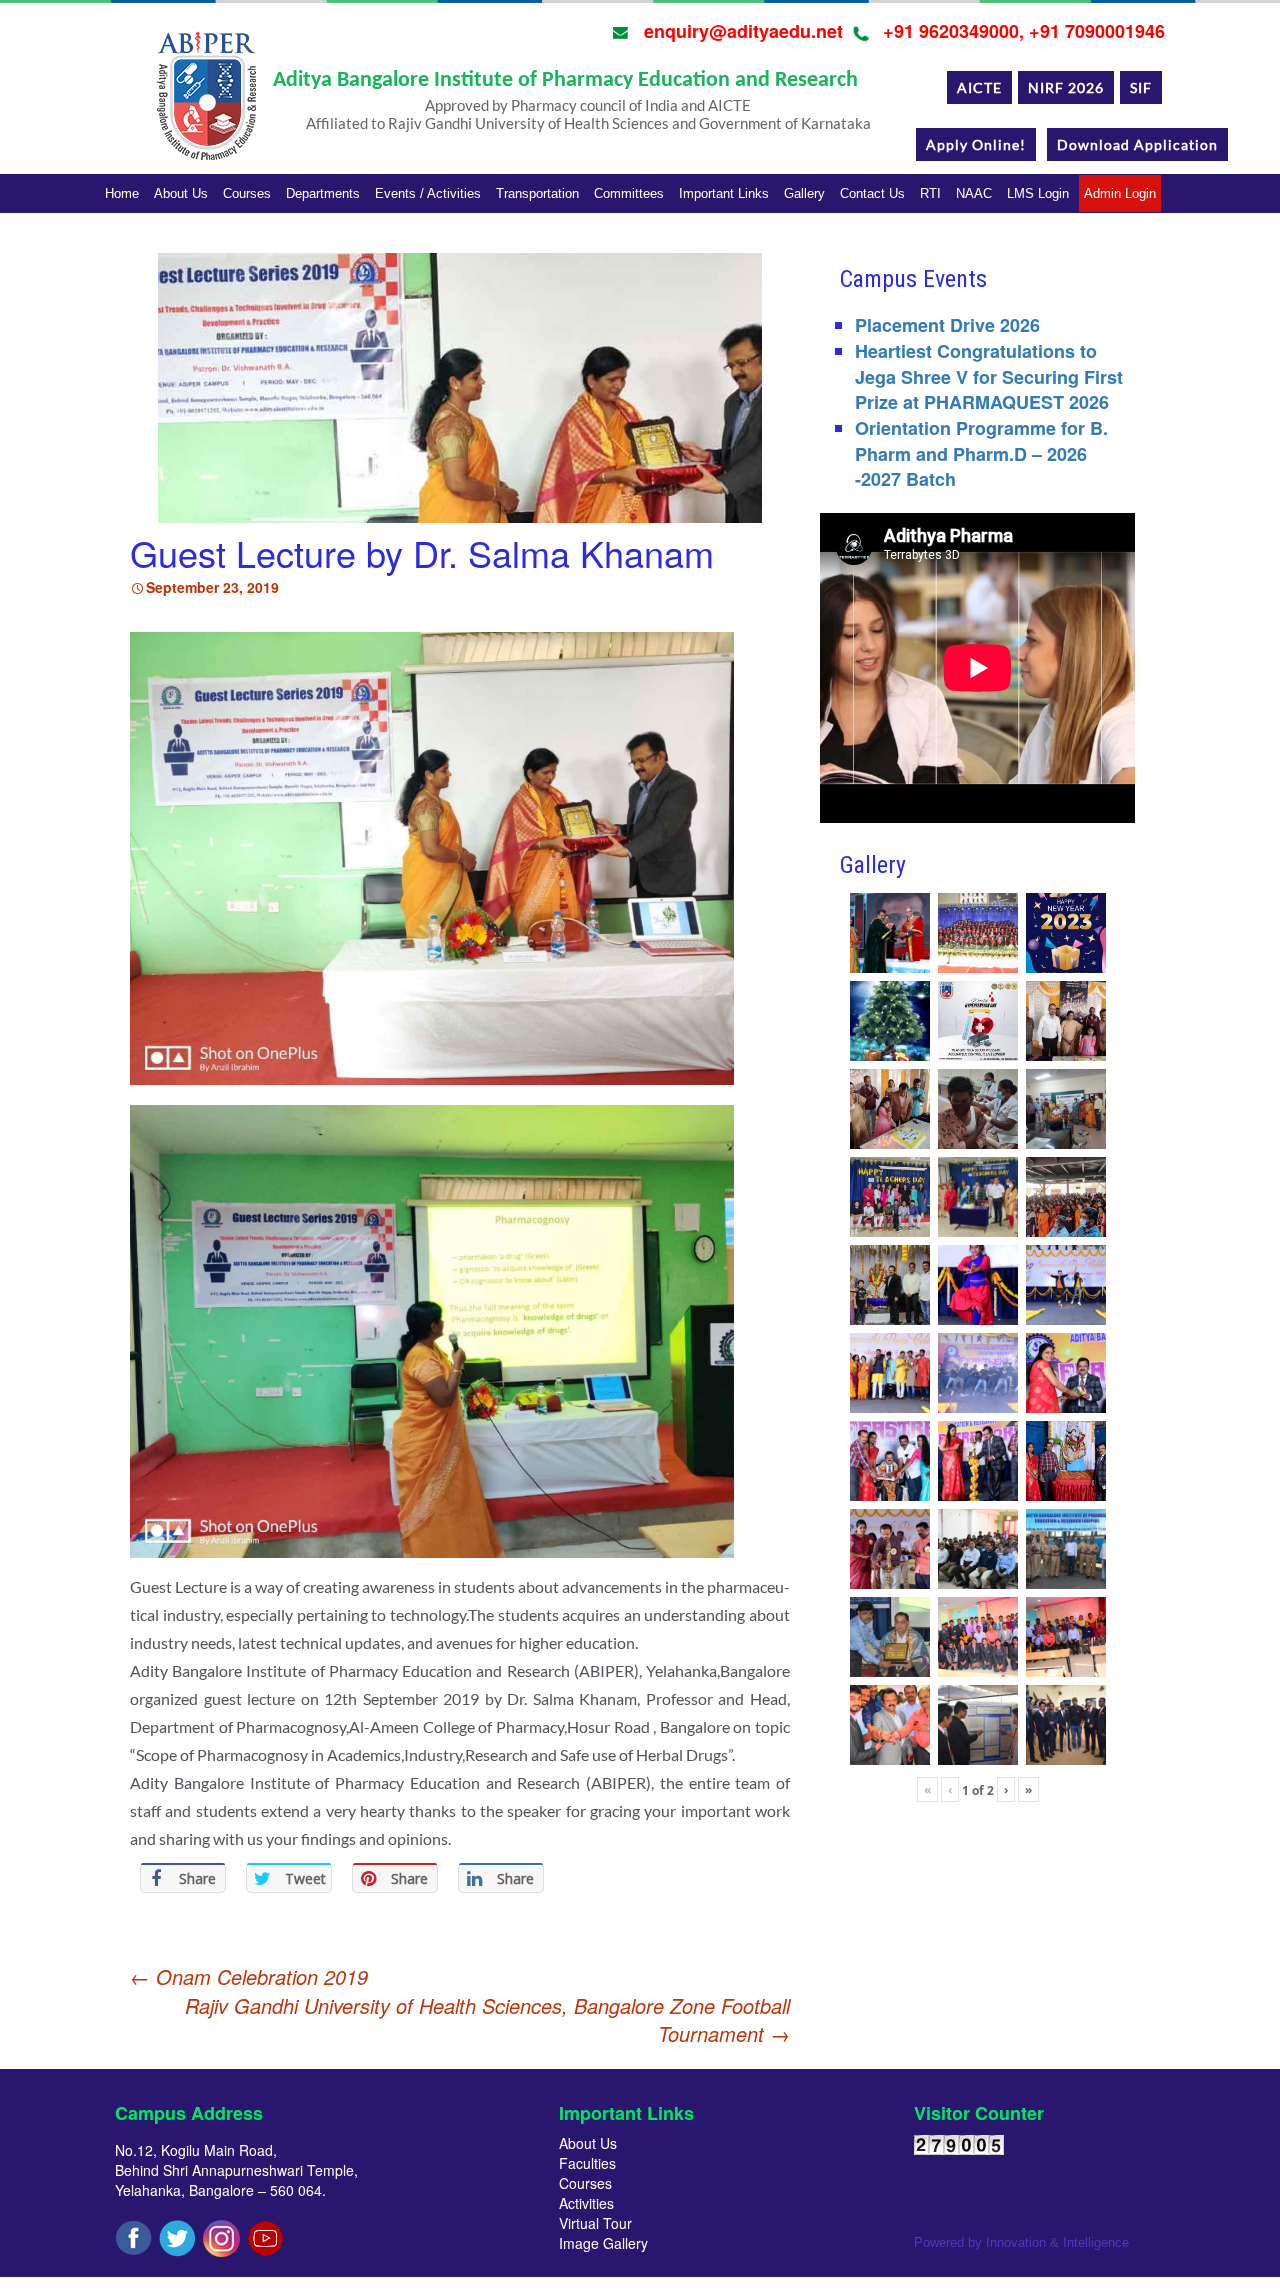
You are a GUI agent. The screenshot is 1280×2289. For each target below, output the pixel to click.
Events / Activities (428, 193)
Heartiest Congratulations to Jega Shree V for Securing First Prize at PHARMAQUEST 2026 (989, 376)
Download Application (1137, 144)
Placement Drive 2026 (947, 325)
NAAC (974, 193)
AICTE (979, 87)
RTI (930, 193)
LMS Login (1038, 193)
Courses (247, 193)
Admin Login (1120, 193)
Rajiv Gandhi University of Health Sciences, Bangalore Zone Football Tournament (487, 2020)
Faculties (587, 2163)
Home (122, 193)
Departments (323, 193)
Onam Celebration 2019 (249, 1976)
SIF (1141, 87)
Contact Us (872, 193)
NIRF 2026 (1066, 87)
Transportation (537, 193)
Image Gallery (603, 2243)
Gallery (804, 193)
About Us (181, 193)
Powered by (1021, 2242)
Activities (586, 2203)
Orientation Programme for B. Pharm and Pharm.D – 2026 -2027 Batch (981, 453)
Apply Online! (976, 144)
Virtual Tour (595, 2223)
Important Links (724, 193)
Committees (629, 193)
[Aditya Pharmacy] (206, 103)
